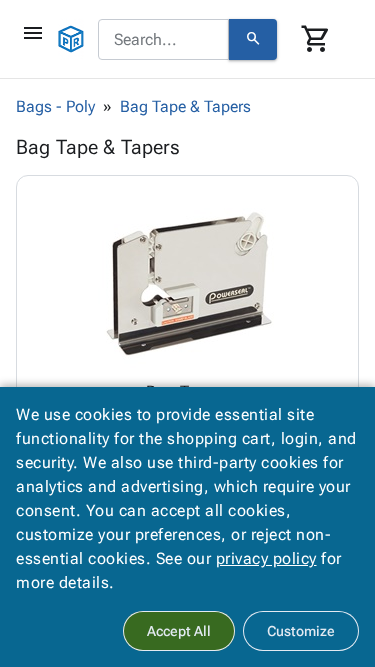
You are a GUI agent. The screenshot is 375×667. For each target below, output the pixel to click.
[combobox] (163, 40)
